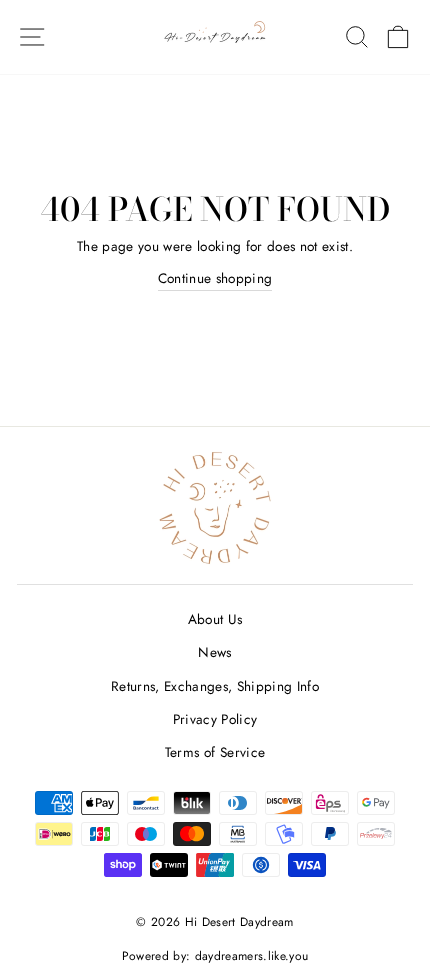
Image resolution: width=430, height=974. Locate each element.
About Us (215, 619)
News (214, 652)
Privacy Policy (215, 719)
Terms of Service (215, 752)
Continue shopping (215, 278)
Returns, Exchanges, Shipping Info (215, 686)
